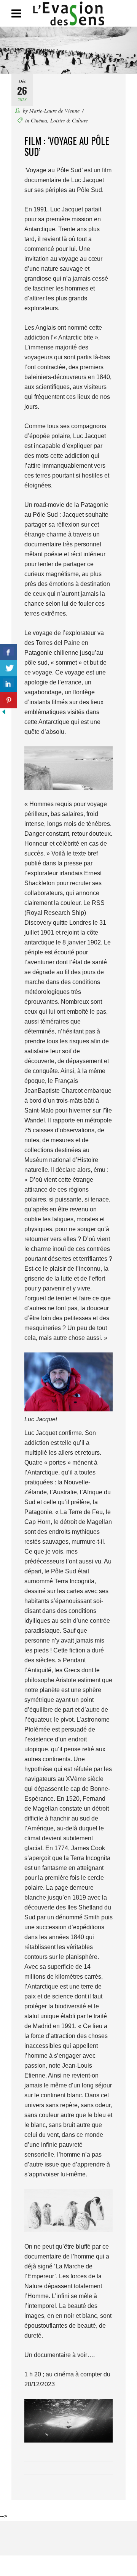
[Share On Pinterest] (9, 700)
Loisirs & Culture (69, 120)
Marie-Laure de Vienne (54, 110)
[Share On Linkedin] (9, 684)
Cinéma (39, 120)
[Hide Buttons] (4, 713)
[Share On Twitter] (9, 668)
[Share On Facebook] (9, 652)
